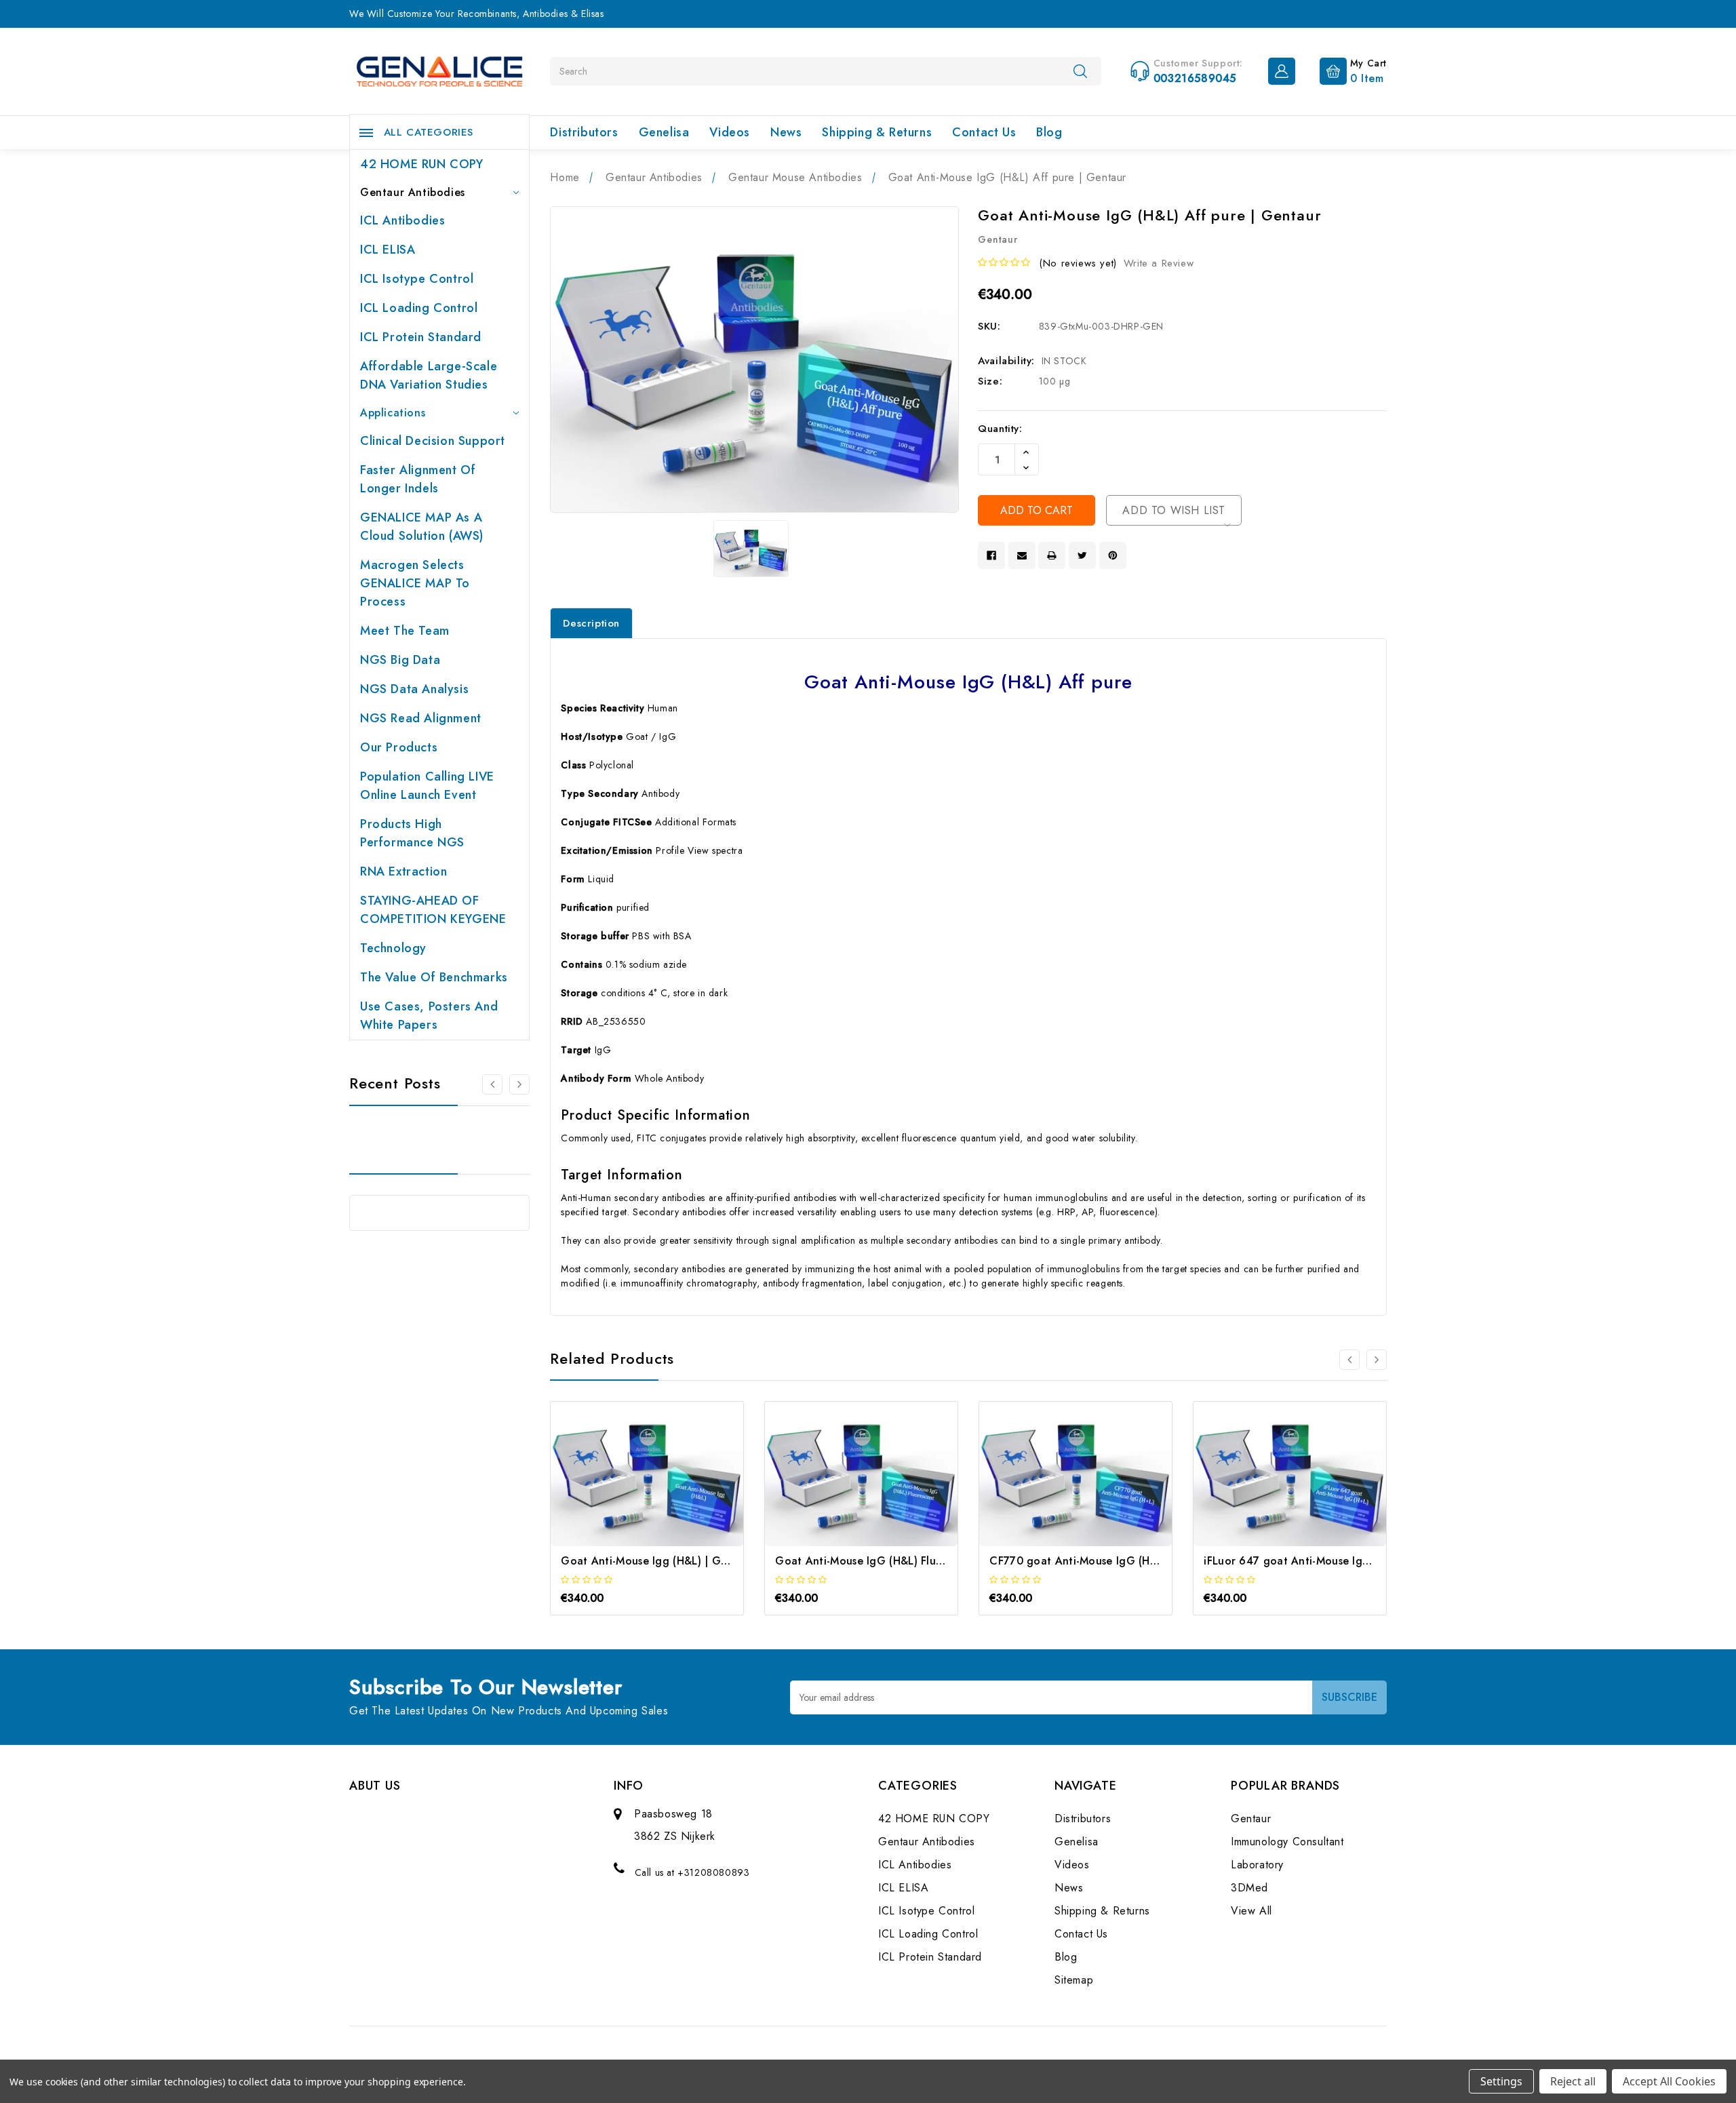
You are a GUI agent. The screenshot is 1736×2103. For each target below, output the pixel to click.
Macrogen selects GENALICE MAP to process (415, 583)
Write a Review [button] (1159, 263)
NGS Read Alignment (421, 718)
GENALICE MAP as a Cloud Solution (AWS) (422, 527)
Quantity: (1000, 429)
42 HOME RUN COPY (422, 164)
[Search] (1080, 71)
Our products (399, 747)
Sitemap (1074, 1980)
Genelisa (664, 132)
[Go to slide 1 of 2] (492, 1084)
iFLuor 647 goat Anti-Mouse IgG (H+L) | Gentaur (1330, 1561)
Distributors (584, 132)
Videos (730, 132)
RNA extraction (403, 871)
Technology (393, 948)
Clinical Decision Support (433, 441)
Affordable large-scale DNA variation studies (429, 375)
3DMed (1249, 1888)
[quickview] (666, 1486)
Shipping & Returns (877, 132)
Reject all (1573, 2081)
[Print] (1052, 555)
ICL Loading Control (419, 308)
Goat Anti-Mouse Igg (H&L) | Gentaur (658, 1561)
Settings (1501, 2081)
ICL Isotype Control (417, 279)
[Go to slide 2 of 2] (1349, 1360)
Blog (1049, 132)
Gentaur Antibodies (413, 192)
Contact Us (984, 132)
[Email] (1022, 555)
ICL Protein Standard (421, 337)
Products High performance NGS (412, 833)
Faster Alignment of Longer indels (418, 479)
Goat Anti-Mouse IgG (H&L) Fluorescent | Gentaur (904, 1561)
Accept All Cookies (1669, 2081)
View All (1251, 1911)
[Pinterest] (1113, 555)
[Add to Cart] (629, 1486)
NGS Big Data (400, 660)
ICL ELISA (388, 250)
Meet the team (405, 631)
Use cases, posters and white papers (429, 1016)
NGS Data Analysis (414, 689)
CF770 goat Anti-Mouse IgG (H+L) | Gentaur (1104, 1561)
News (786, 132)
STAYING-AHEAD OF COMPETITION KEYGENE (433, 910)
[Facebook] (991, 555)
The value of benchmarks (434, 977)
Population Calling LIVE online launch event (427, 786)
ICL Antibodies (402, 220)
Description (591, 623)
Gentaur (1251, 1819)
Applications (393, 413)
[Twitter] (1082, 555)
